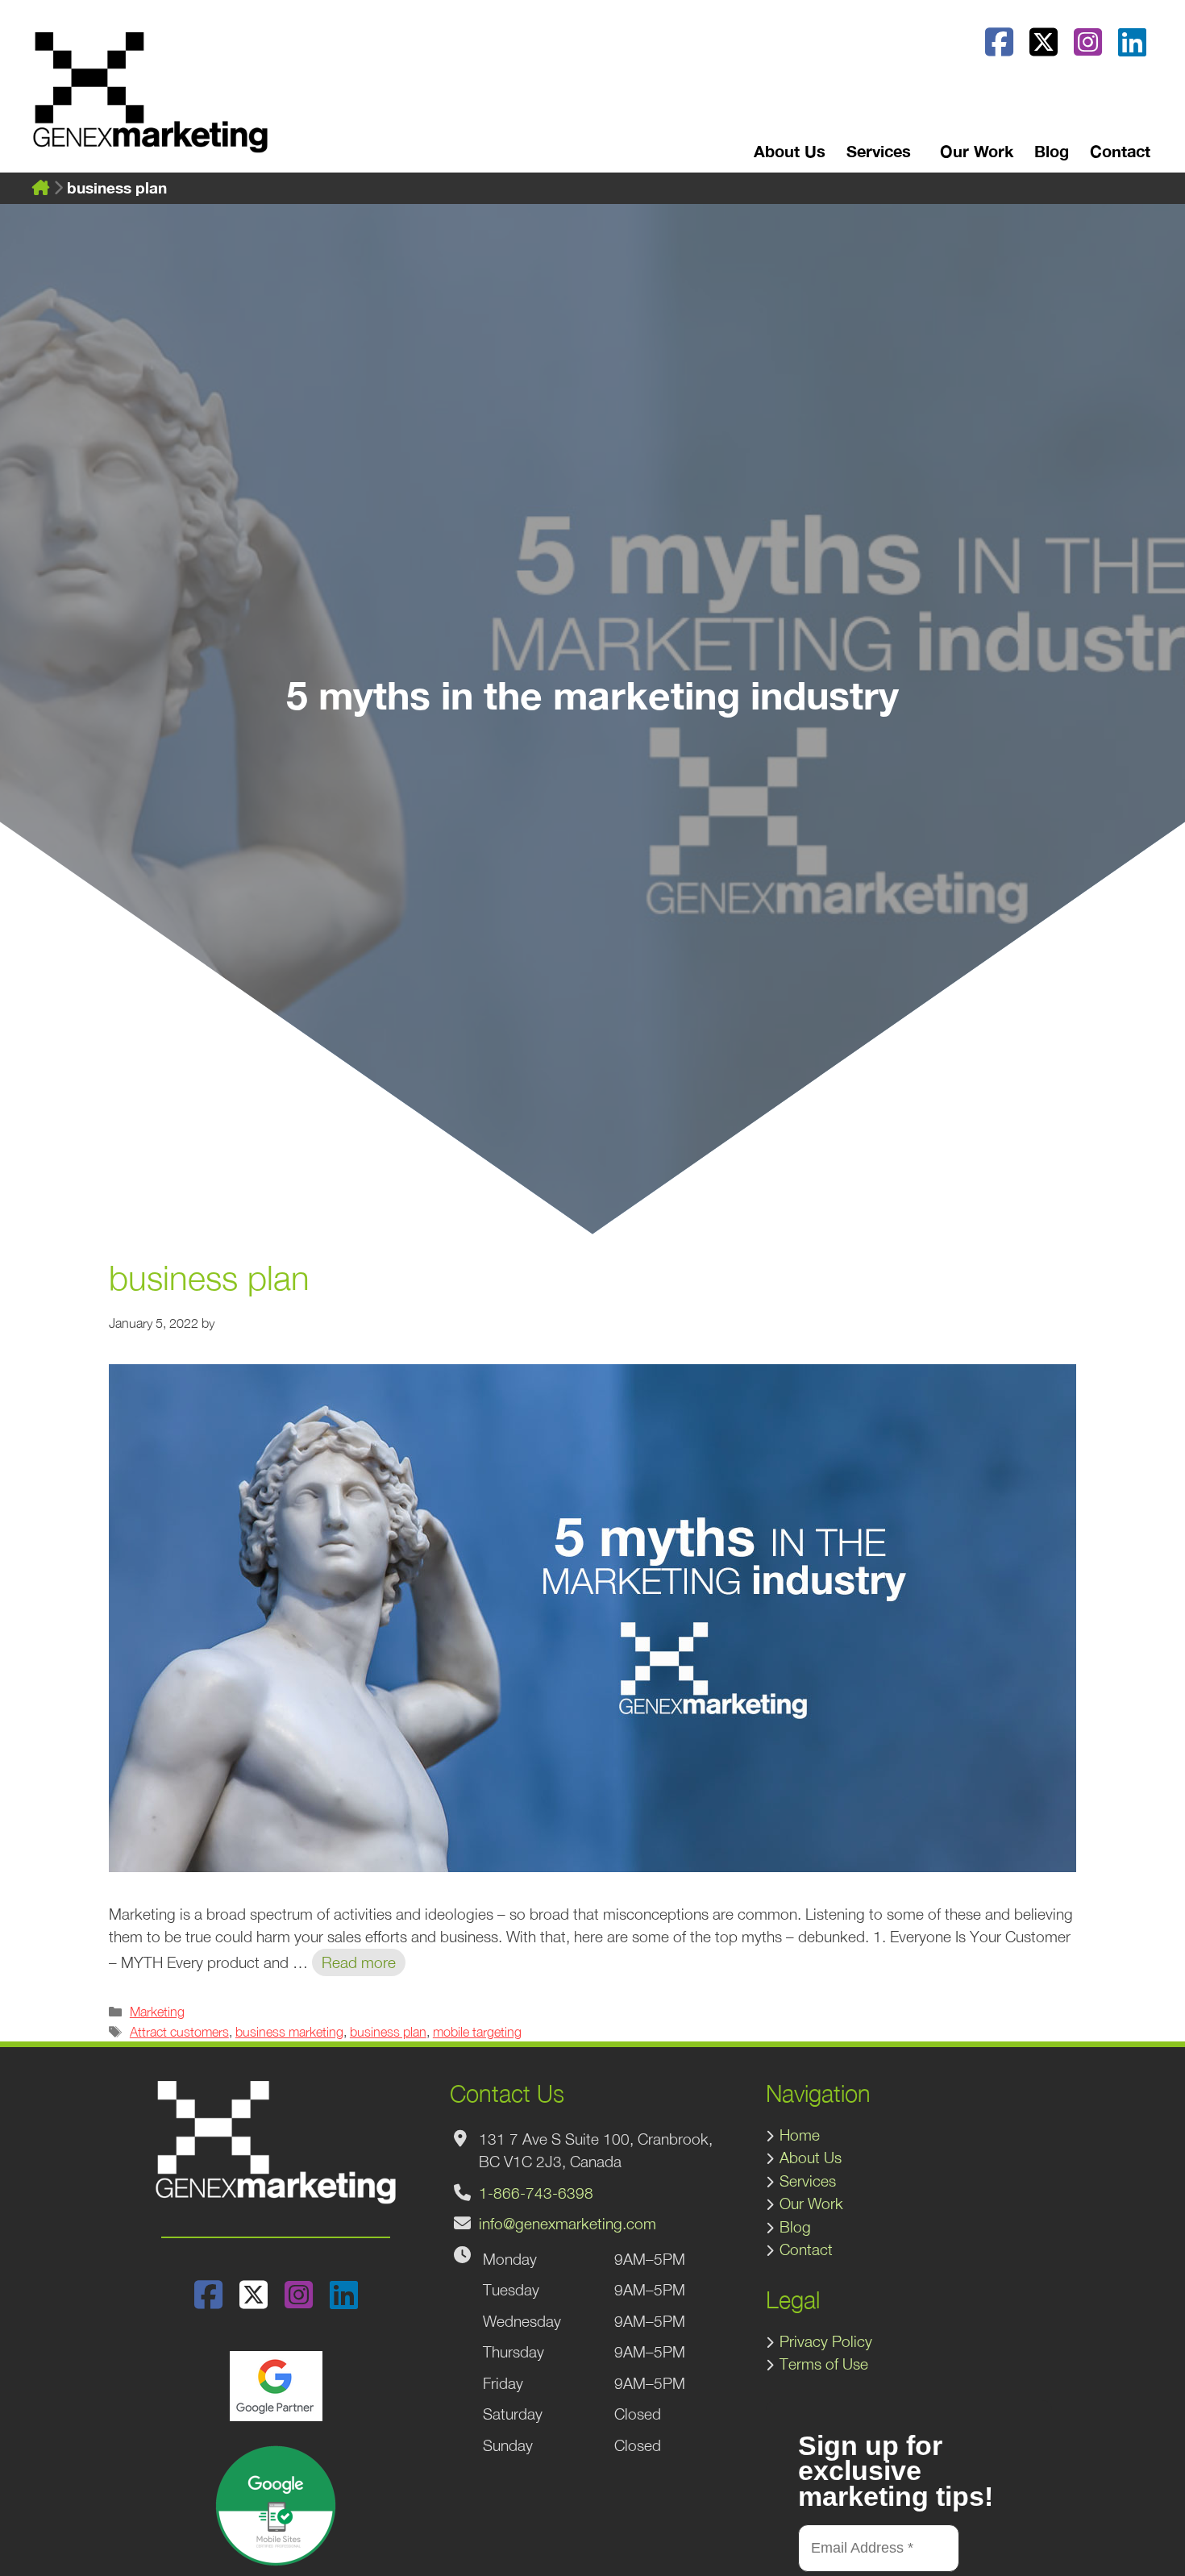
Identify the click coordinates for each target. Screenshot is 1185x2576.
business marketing (289, 2031)
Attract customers (179, 2031)
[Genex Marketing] (150, 101)
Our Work (977, 151)
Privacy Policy (826, 2341)
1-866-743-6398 (536, 2193)
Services (808, 2181)
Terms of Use (824, 2364)
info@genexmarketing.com (568, 2224)
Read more (359, 1962)
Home (800, 2135)
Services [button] (879, 151)
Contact (1120, 151)
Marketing (157, 2011)
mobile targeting (477, 2031)
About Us (790, 151)
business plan (388, 2031)
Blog (1052, 151)
